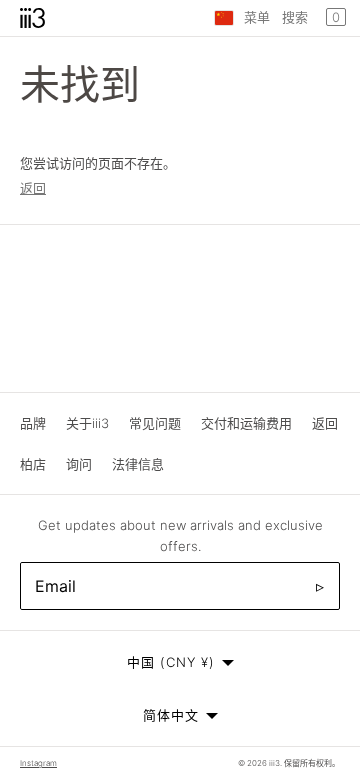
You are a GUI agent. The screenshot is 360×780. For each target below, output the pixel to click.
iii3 (274, 763)
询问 (79, 464)
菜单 (257, 17)
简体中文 (171, 715)
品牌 (33, 423)
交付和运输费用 (246, 423)
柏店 (33, 464)
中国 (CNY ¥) (171, 662)
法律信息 (138, 464)
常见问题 (155, 423)
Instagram (38, 763)
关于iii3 (87, 423)
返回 (33, 188)
